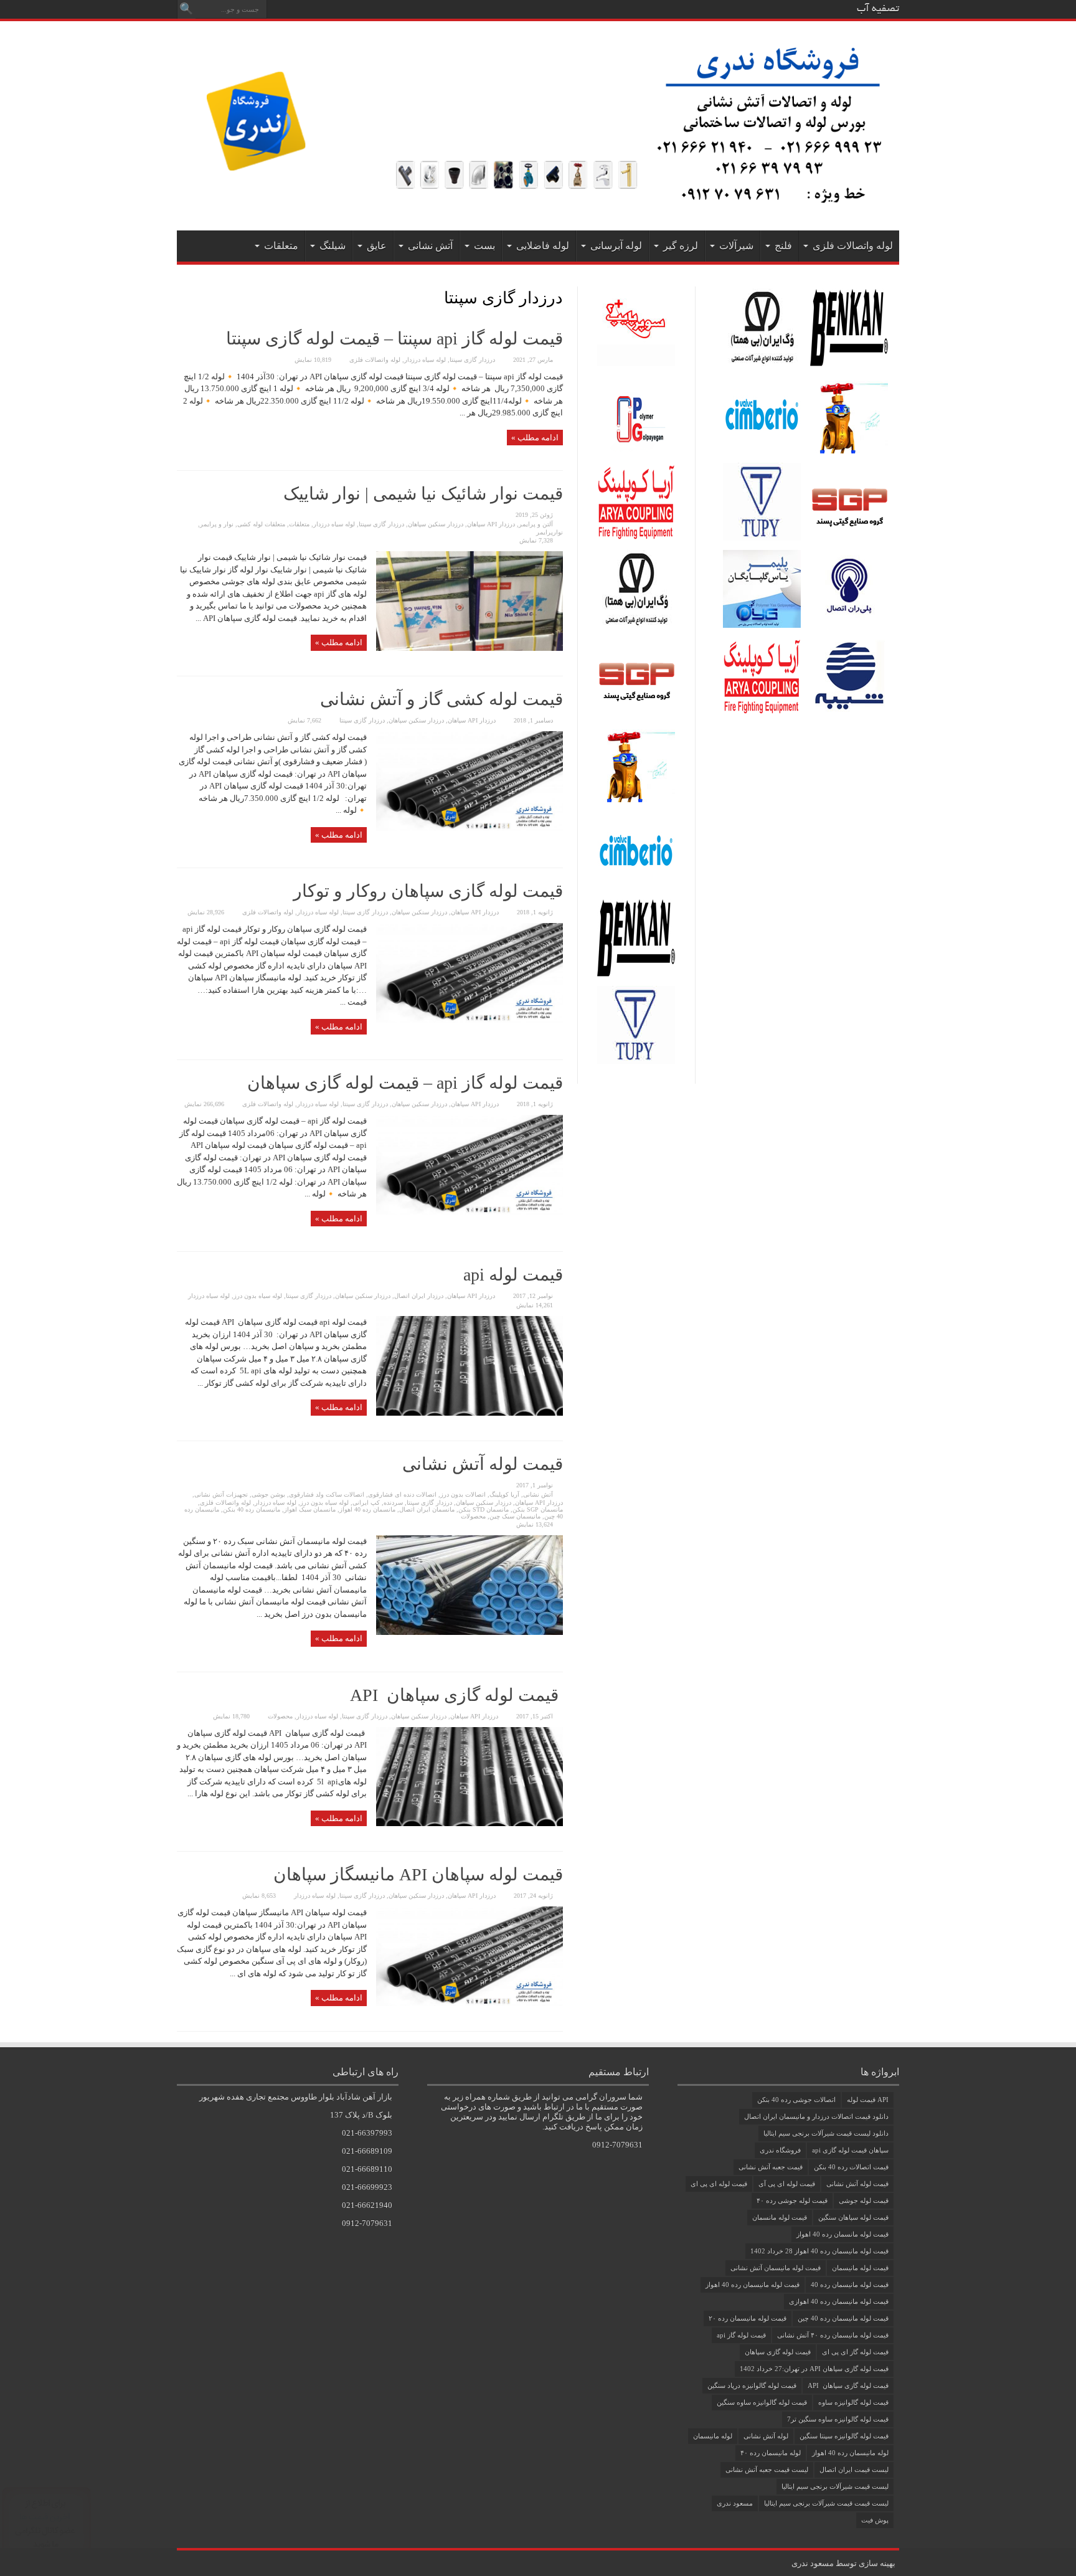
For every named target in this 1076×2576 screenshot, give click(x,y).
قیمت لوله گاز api (741, 2335)
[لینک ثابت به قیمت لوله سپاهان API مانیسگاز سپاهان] (470, 2003)
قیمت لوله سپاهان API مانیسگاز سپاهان (418, 1874)
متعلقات (281, 246)
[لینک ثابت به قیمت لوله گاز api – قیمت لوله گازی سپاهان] (470, 1212)
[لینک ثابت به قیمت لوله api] (470, 1413)
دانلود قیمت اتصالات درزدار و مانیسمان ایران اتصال (816, 2116)
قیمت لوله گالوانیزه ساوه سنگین (762, 2402)
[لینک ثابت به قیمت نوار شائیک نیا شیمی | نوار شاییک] (470, 648)
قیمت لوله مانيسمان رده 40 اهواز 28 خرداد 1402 (819, 2251)
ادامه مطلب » (535, 438)
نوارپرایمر (550, 532)
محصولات (473, 1516)
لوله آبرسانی (616, 246)
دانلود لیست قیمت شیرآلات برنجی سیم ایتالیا (826, 2133)
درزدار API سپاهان (491, 524)
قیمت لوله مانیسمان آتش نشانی (776, 2268)
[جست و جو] (186, 9)
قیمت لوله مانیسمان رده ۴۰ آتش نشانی (833, 2335)
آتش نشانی (430, 246)
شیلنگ (333, 246)
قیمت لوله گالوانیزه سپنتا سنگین (844, 2436)
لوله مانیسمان (713, 2436)
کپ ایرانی (366, 1503)
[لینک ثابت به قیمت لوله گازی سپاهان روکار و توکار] (470, 1020)
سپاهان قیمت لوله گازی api (850, 2150)
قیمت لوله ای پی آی (787, 2184)
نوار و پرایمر (217, 524)
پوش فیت (875, 2520)
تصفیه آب (878, 9)
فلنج (783, 246)
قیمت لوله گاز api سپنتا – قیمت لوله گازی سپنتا (394, 339)
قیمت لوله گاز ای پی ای (855, 2352)
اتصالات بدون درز (463, 1494)
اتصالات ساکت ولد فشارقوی (327, 1494)
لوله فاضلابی (543, 246)
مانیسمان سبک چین (515, 1516)
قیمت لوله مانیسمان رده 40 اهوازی (839, 2301)
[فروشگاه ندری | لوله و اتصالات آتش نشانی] (538, 200)
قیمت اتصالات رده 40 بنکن (851, 2167)
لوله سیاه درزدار (425, 360)
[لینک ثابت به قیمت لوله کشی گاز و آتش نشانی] (470, 828)
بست (484, 246)
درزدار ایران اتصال (419, 1296)
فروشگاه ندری (780, 2150)
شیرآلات (736, 246)
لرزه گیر (681, 246)
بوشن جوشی (268, 1494)
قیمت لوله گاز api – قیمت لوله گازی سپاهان (405, 1083)
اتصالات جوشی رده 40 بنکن (796, 2100)
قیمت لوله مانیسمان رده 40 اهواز (753, 2285)
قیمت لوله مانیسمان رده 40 (850, 2285)
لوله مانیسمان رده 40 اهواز (850, 2453)
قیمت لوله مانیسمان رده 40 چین (843, 2318)
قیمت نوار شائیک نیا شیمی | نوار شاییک (423, 494)
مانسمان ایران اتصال (427, 1509)
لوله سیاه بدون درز (258, 1296)
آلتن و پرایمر (536, 524)
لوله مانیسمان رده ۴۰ (771, 2453)
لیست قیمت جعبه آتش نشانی (767, 2469)
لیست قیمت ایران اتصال (854, 2469)
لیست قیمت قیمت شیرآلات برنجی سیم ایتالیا (826, 2503)
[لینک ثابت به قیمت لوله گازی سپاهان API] (470, 1823)
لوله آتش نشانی (766, 2436)
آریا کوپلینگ (504, 1494)
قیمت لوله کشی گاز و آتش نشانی (441, 699)
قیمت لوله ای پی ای (719, 2184)
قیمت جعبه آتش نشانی (771, 2167)
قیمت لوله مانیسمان (860, 2268)
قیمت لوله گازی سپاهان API (456, 1695)
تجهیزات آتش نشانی (221, 1494)
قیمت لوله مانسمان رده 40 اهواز (842, 2234)
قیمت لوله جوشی (864, 2200)
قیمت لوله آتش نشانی (483, 1464)
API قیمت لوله (868, 2100)
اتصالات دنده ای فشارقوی (402, 1494)
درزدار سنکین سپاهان (436, 524)
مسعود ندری (735, 2503)
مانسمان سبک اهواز (310, 1509)
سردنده (393, 1503)
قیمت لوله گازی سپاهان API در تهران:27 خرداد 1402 (814, 2369)
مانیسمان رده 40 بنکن (252, 1509)
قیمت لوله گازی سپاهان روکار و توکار (428, 891)
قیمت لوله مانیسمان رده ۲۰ (748, 2318)
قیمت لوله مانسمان (780, 2217)
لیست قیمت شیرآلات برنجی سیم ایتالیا (835, 2486)
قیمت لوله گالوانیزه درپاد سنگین (752, 2385)
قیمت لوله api (513, 1275)
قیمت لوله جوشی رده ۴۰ (792, 2200)
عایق (377, 246)
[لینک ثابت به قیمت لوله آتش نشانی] (470, 1632)
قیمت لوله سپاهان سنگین (853, 2217)
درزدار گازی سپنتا (472, 360)
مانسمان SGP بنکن (538, 1509)
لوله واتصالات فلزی (853, 246)
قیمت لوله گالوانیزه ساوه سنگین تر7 (838, 2419)
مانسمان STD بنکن (484, 1509)
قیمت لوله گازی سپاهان (778, 2352)
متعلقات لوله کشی (261, 524)
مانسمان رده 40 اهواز (367, 1509)
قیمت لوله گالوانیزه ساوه (853, 2402)
